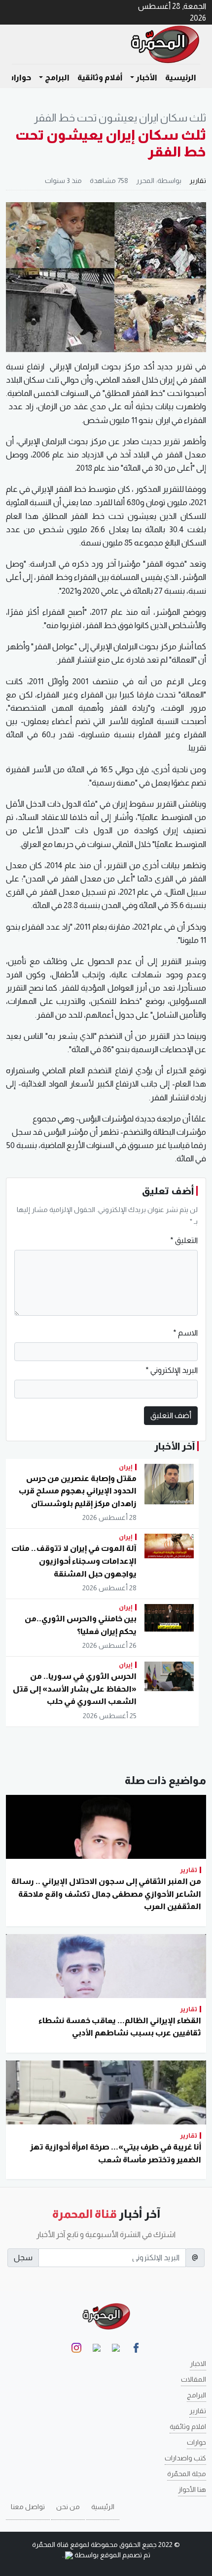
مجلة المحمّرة (187, 2474)
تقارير (198, 181)
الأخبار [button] (147, 77)
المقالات (194, 2379)
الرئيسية (181, 77)
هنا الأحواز (192, 2489)
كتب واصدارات (185, 2458)
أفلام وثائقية (100, 77)
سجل (23, 2258)
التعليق (184, 1240)
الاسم (185, 1333)
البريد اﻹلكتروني (172, 1370)
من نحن (68, 2507)
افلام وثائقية (188, 2426)
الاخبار (198, 2364)
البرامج (196, 2395)
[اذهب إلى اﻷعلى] (21, 2565)
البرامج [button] (57, 77)
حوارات (18, 77)
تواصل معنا (28, 2507)
